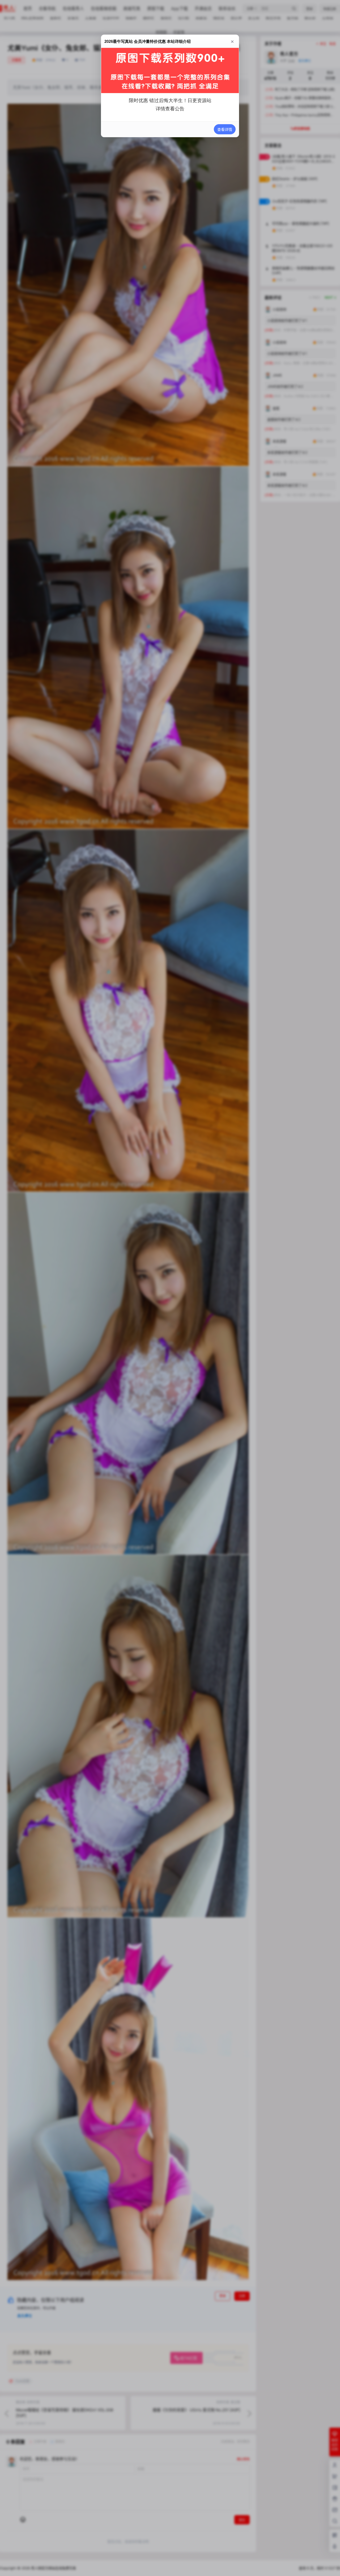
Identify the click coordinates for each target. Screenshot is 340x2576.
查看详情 (225, 129)
